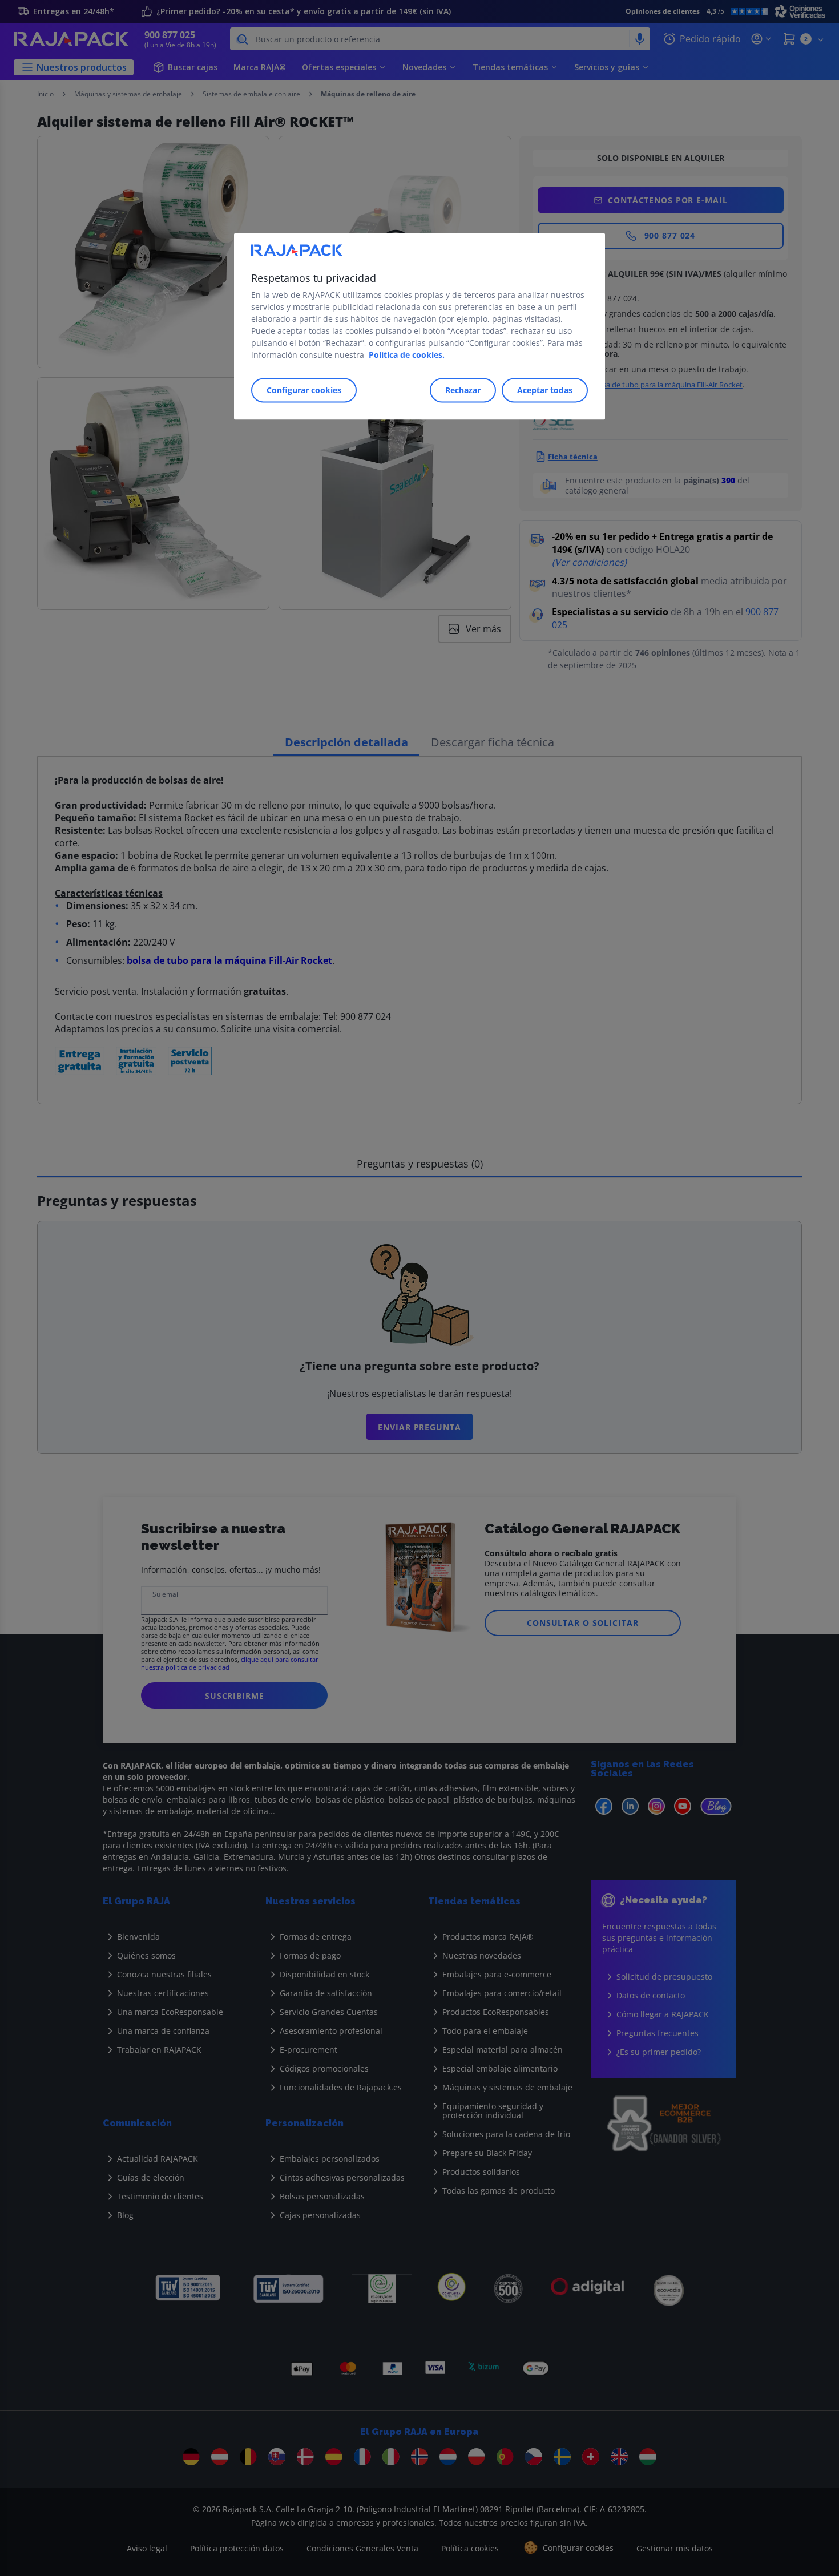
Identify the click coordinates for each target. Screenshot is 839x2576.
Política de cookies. (407, 355)
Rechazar (463, 391)
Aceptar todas (545, 391)
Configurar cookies (304, 391)
